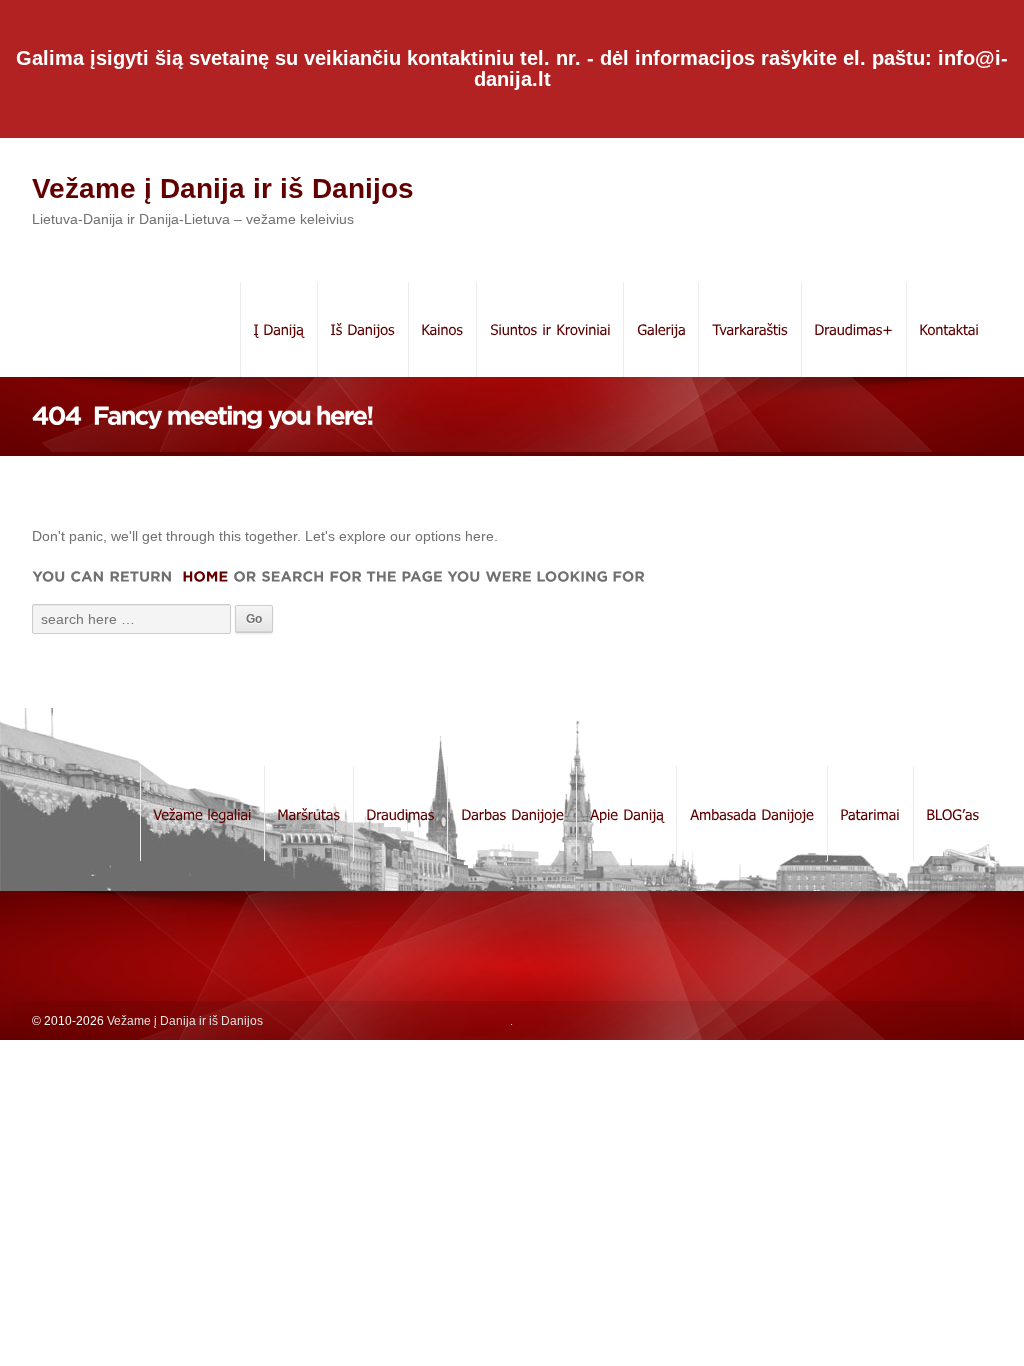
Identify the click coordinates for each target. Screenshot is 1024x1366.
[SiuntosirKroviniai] (549, 329)
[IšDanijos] (362, 329)
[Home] (202, 576)
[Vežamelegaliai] (202, 813)
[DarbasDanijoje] (511, 813)
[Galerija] (660, 329)
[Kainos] (442, 329)
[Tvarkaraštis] (749, 329)
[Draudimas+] (853, 329)
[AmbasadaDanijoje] (751, 813)
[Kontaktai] (949, 329)
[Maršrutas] (308, 813)
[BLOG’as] (952, 813)
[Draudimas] (400, 813)
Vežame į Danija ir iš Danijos (223, 188)
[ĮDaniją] (278, 329)
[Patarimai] (870, 813)
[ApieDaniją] (626, 813)
